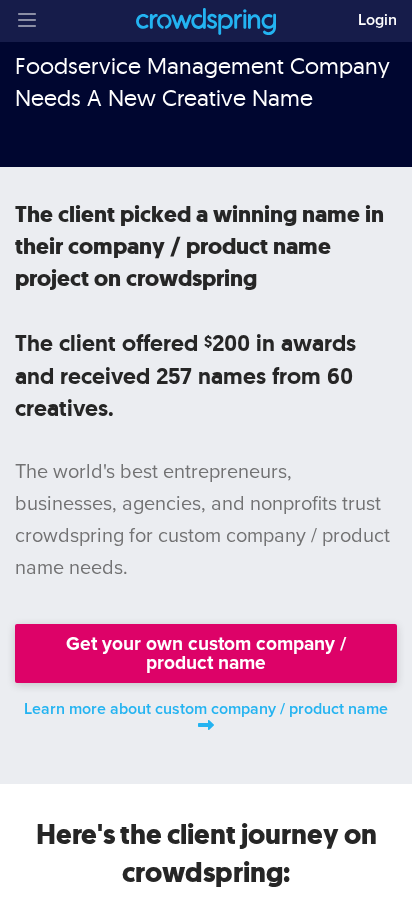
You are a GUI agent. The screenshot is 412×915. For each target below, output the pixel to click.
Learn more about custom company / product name (206, 709)
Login (377, 20)
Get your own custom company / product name (206, 653)
